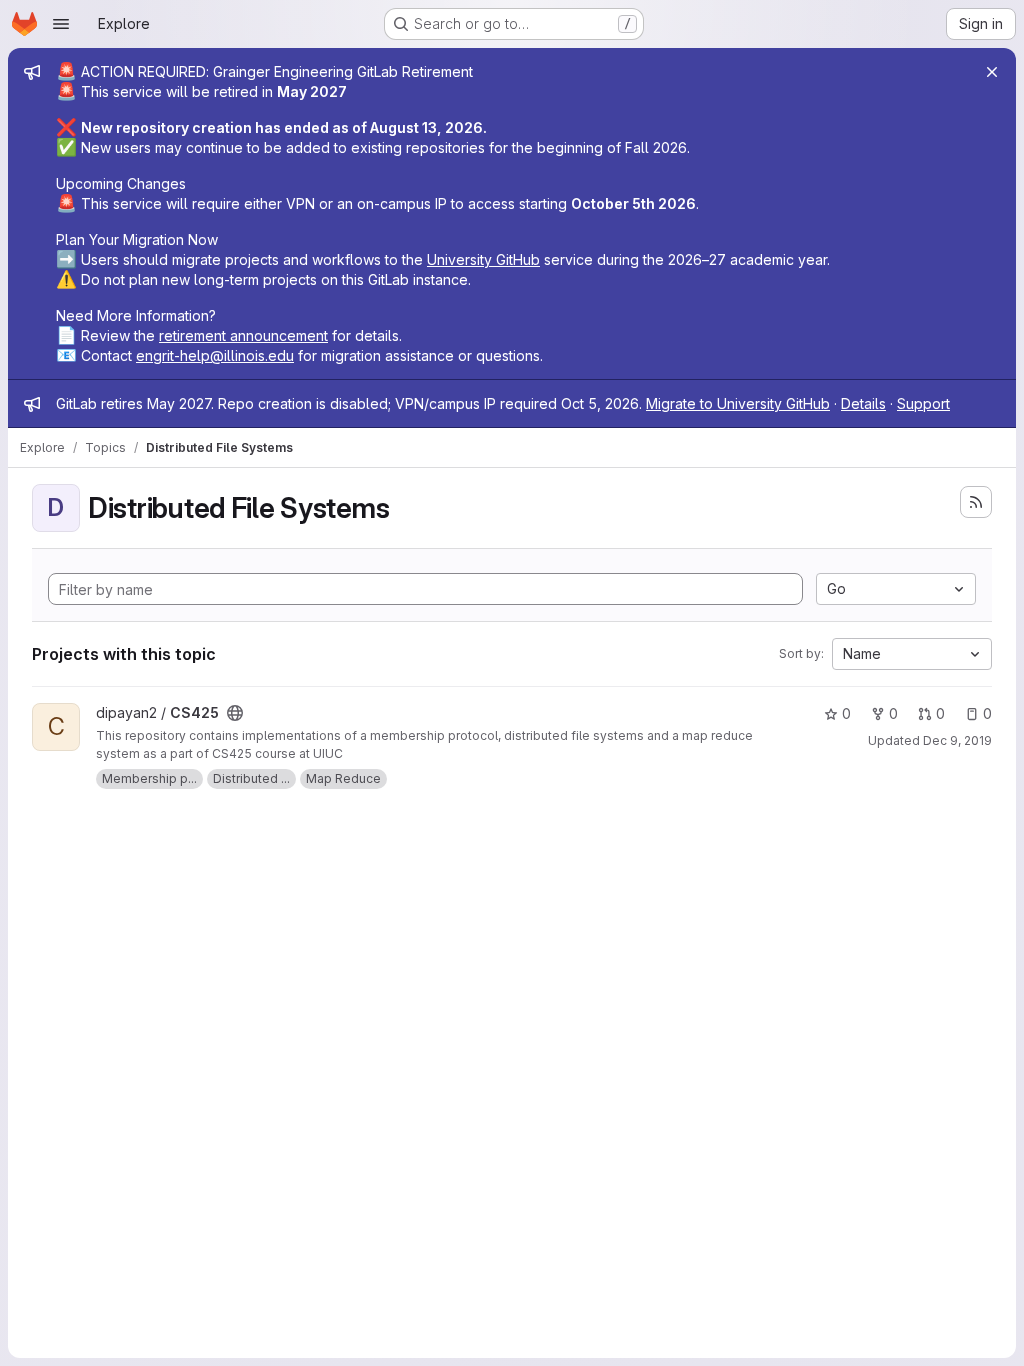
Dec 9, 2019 (957, 740)
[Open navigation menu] (61, 24)
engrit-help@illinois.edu (215, 355)
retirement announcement (243, 335)
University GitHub (483, 259)
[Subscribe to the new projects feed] (976, 502)
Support (923, 403)
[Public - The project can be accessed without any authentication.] (235, 713)
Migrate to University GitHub (738, 403)
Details (863, 403)
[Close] (992, 72)
